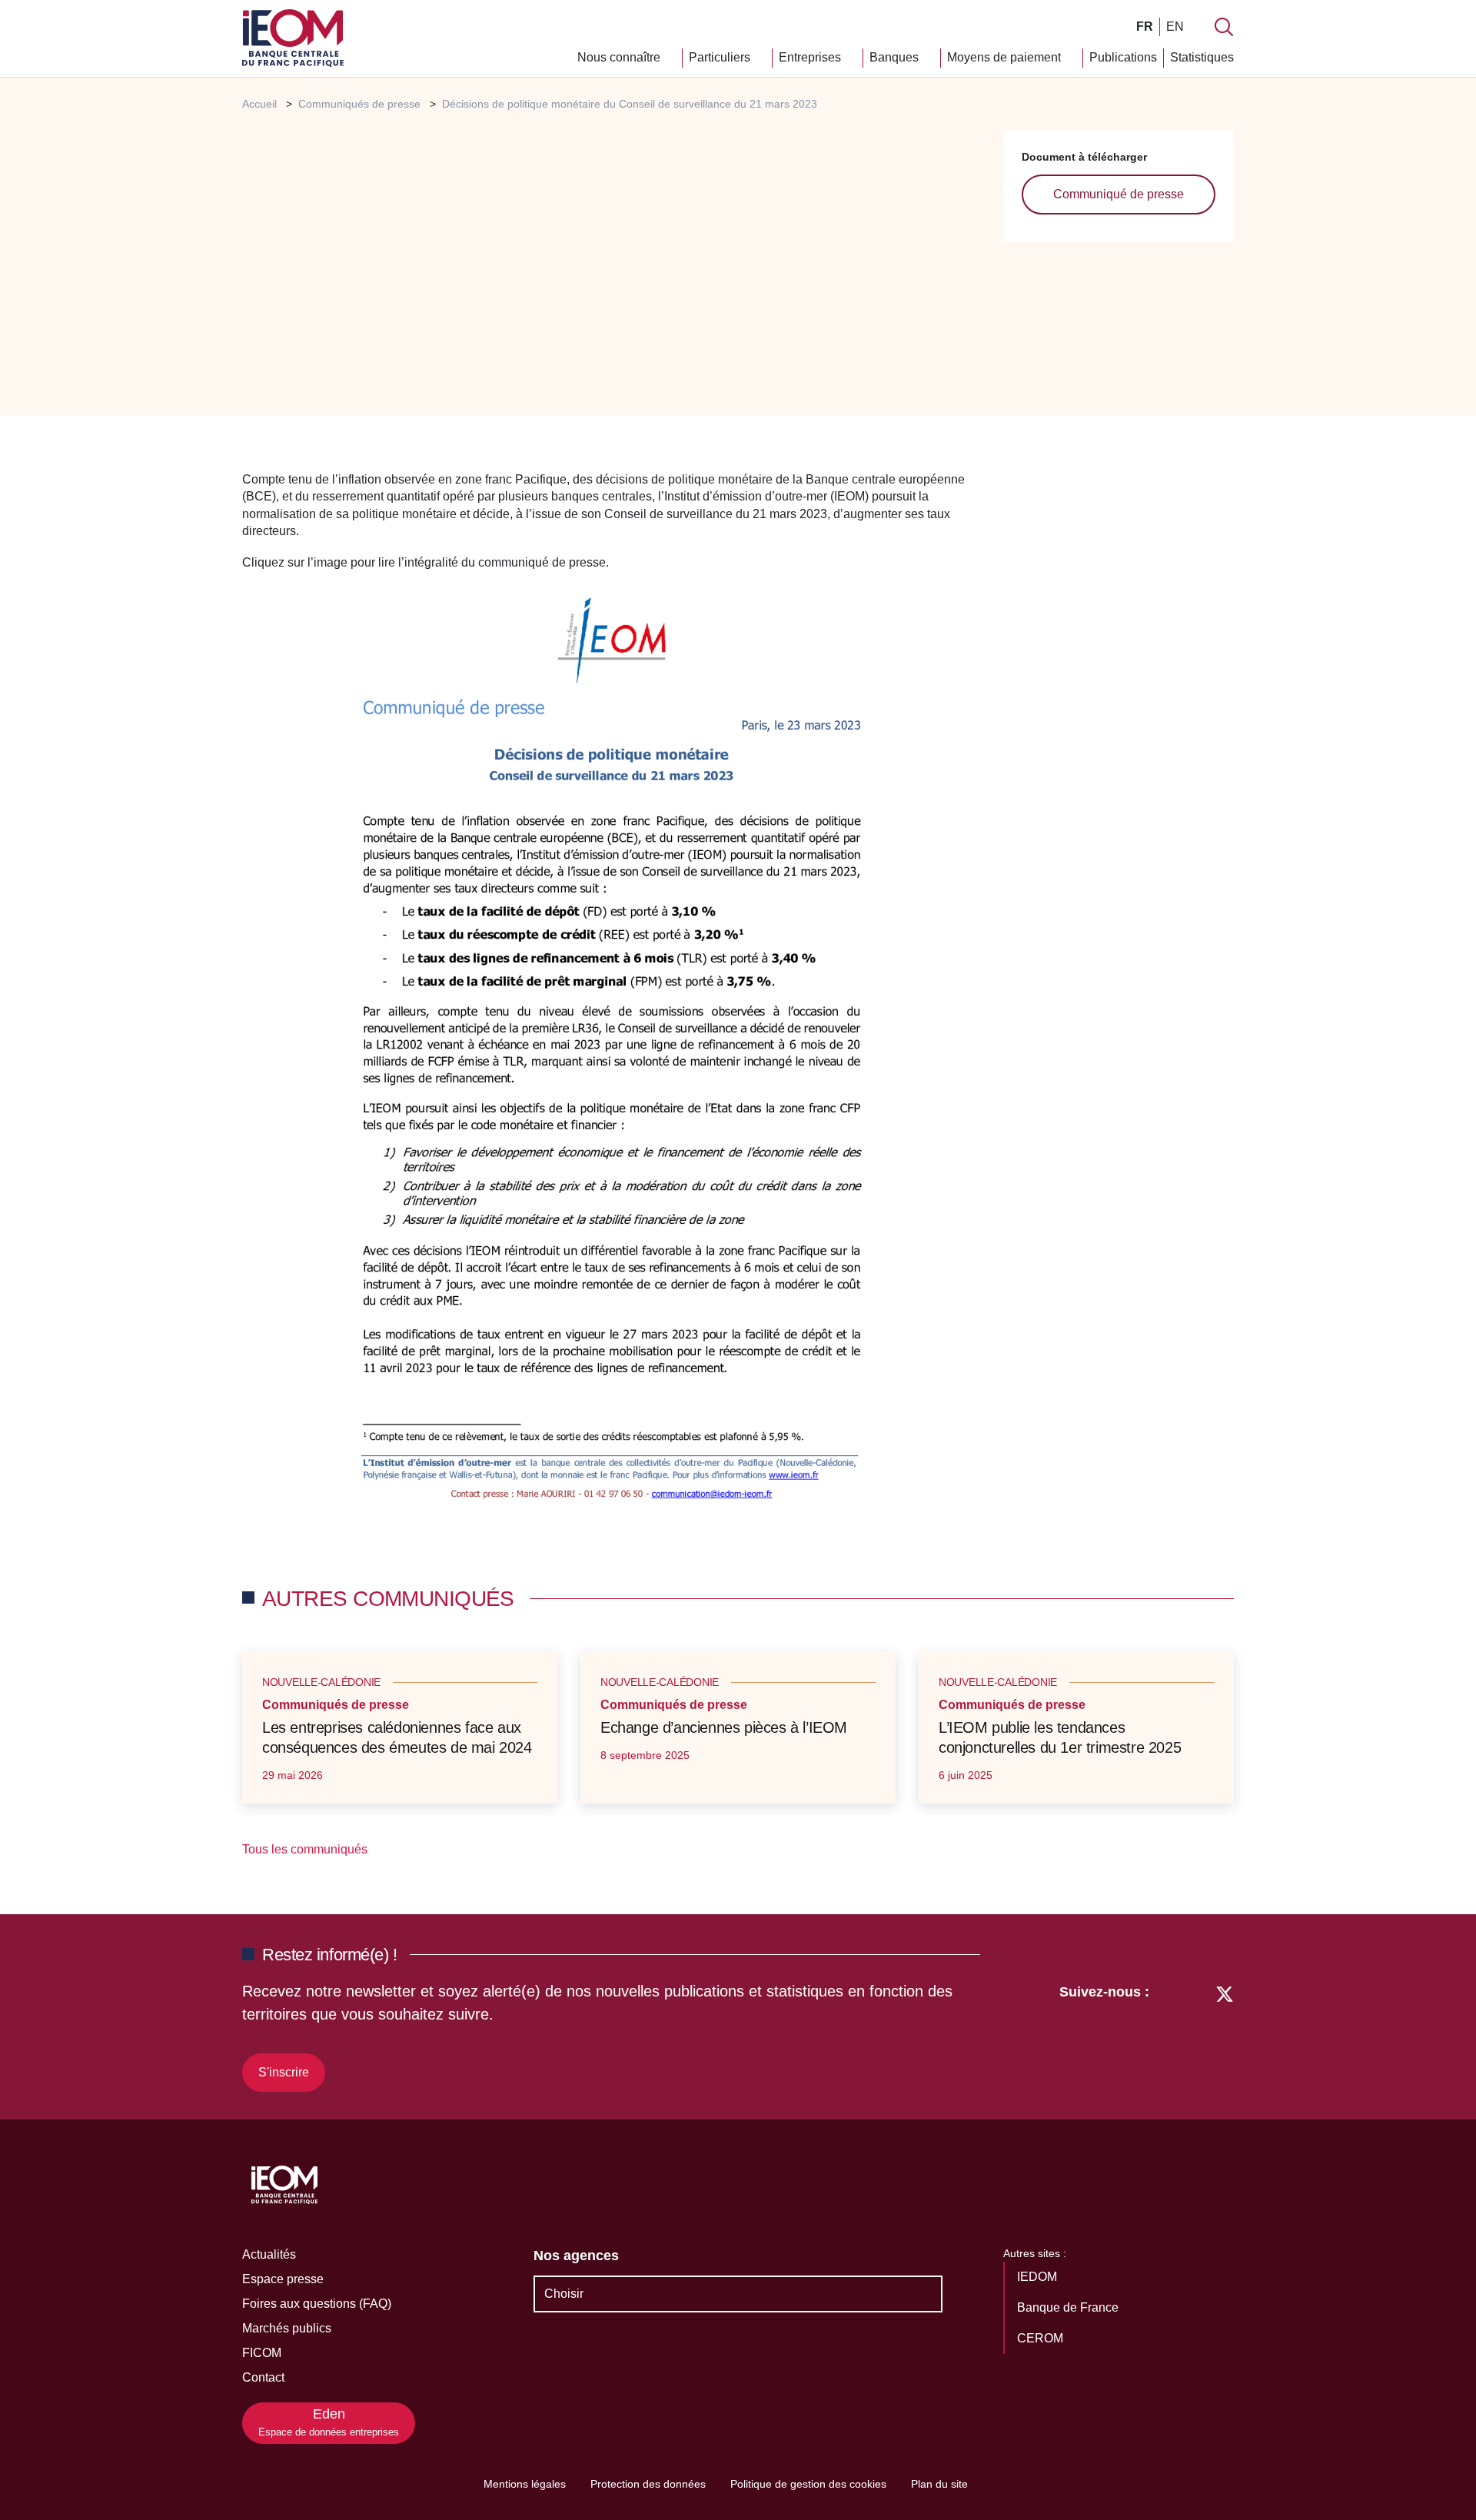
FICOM (262, 2353)
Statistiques (1202, 57)
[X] (1225, 2036)
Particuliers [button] (721, 57)
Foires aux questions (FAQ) (317, 2304)
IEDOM (1039, 2277)
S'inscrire (284, 2072)
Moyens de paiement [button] (1006, 57)
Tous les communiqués (306, 1849)
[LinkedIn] (1169, 2036)
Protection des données (648, 2484)
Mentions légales (525, 2484)
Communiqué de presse (1119, 194)
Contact (263, 2377)
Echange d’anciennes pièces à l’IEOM (724, 1727)
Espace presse (283, 2279)
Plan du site (939, 2484)
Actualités (269, 2254)
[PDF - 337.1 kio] (612, 1050)
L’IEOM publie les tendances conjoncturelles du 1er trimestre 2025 (1060, 1737)
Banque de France (1069, 2307)
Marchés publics (287, 2328)
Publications (1123, 57)
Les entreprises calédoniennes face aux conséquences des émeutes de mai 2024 (397, 1737)
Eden (329, 2422)
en (1175, 27)
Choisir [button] (564, 2294)
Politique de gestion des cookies (808, 2484)
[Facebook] (1196, 2036)
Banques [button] (896, 57)
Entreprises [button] (811, 57)
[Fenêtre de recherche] (1224, 27)
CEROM (1042, 2338)
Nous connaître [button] (620, 57)
